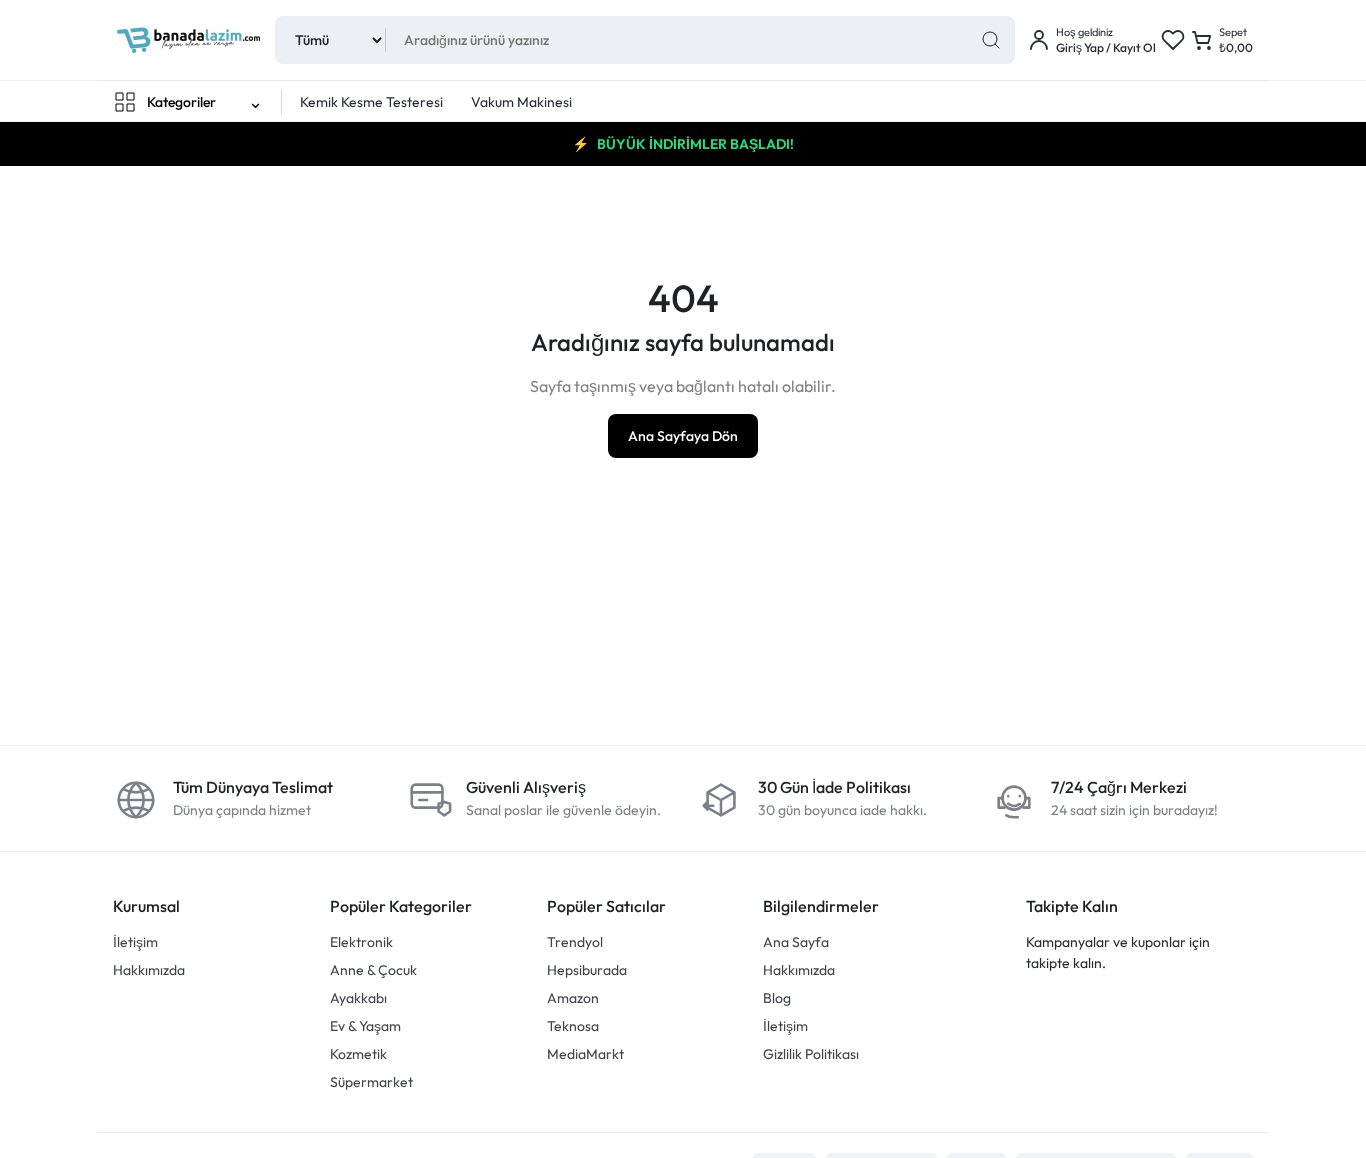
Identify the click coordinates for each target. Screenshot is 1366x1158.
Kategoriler (181, 102)
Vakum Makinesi (521, 102)
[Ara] (991, 40)
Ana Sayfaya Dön (683, 436)
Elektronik (361, 942)
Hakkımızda (149, 970)
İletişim (135, 942)
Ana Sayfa (796, 942)
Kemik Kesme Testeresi (371, 102)
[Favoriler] (1173, 40)
